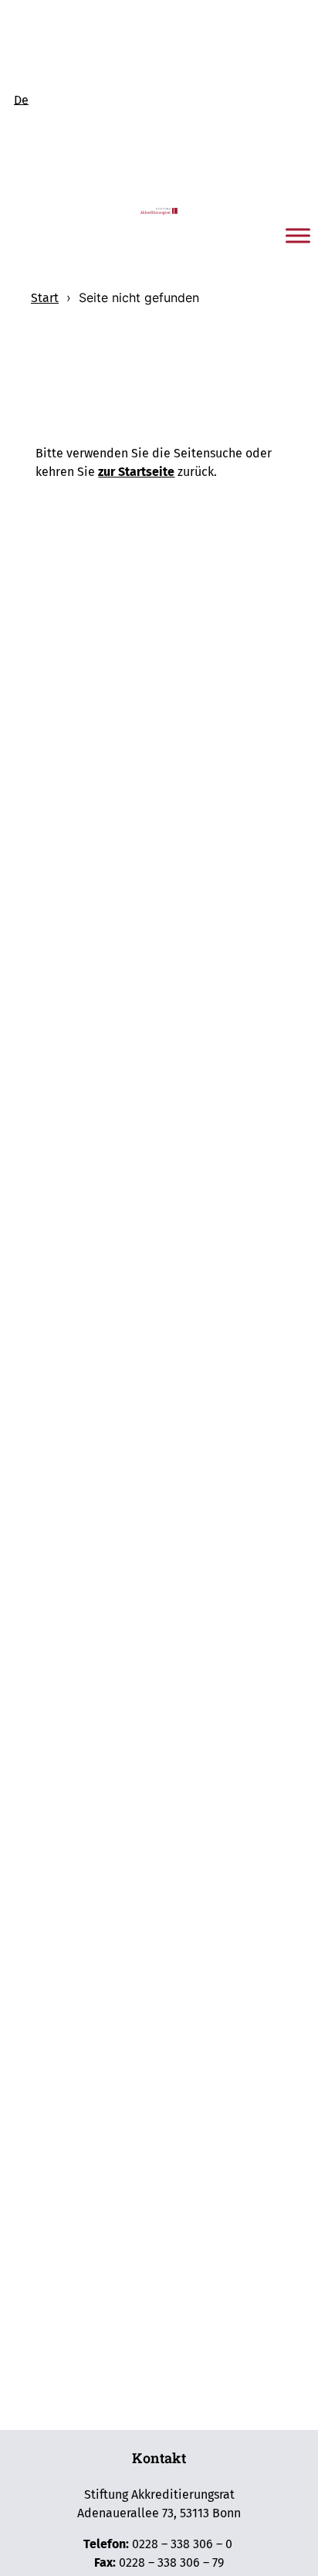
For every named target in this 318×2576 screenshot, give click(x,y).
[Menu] (298, 236)
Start (45, 298)
